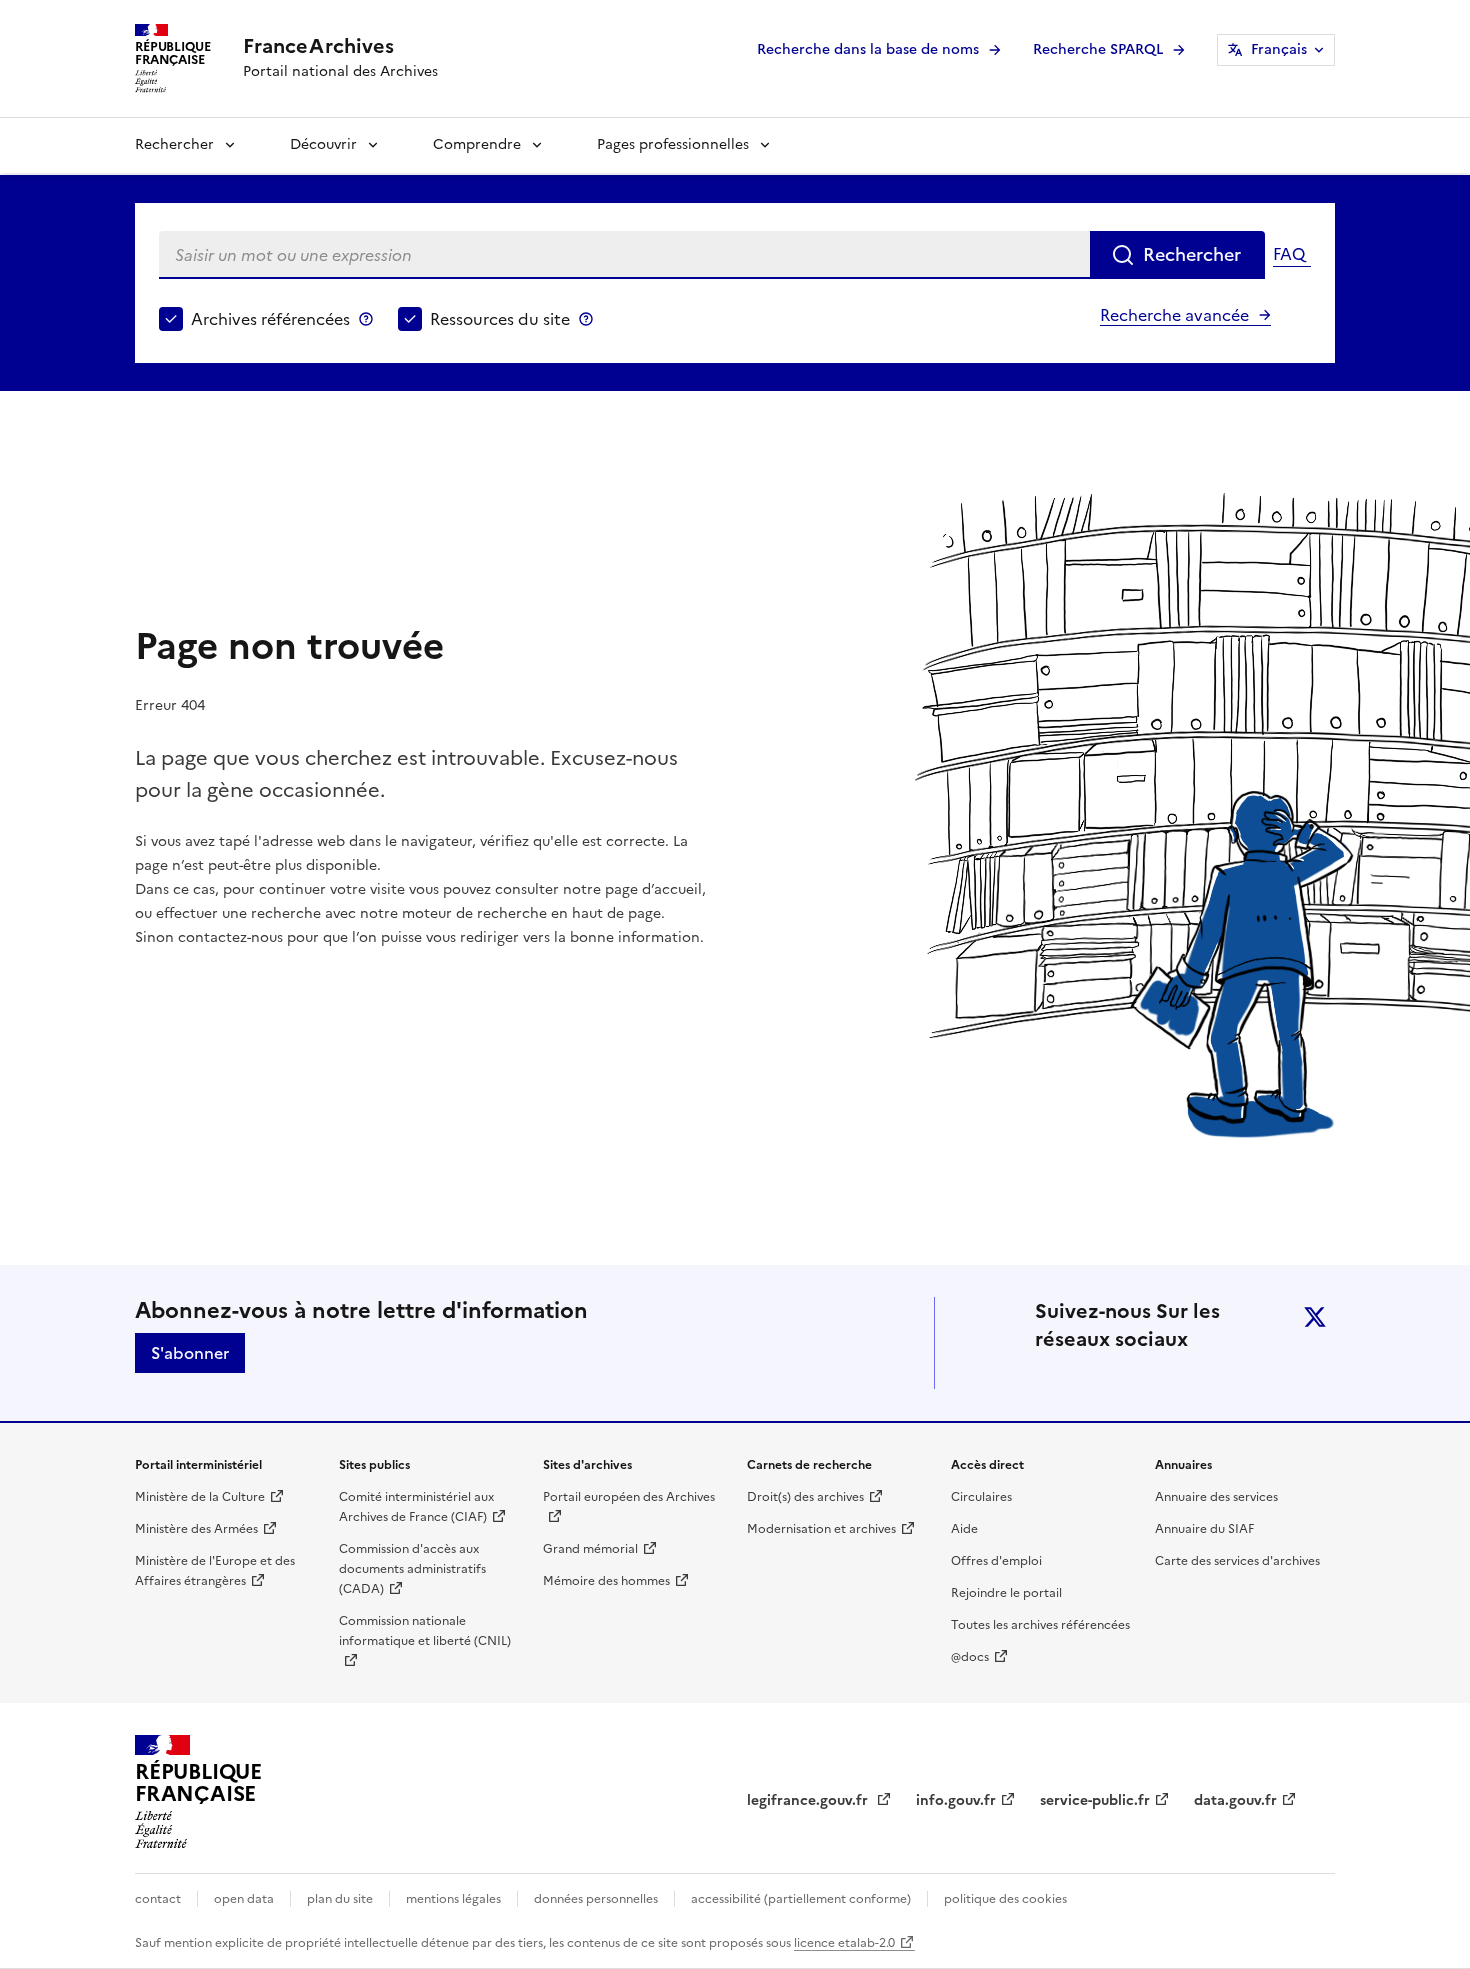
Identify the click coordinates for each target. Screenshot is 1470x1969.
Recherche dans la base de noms (868, 49)
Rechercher (174, 144)
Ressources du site (500, 319)
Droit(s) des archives (805, 1497)
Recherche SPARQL (1098, 49)
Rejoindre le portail (1006, 1593)
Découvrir (323, 144)
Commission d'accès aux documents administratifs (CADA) (412, 1569)
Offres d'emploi (996, 1561)
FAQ (1289, 254)
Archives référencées (270, 319)
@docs (970, 1657)
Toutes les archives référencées (1040, 1625)
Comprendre (477, 144)
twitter (1315, 1317)
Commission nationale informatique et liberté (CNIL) (425, 1631)
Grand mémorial (590, 1549)
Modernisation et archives (821, 1529)
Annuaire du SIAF (1204, 1529)
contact (158, 1899)
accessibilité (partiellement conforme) (801, 1899)
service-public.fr (1095, 1800)
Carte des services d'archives (1237, 1561)
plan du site (340, 1899)
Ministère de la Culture (200, 1497)
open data (244, 1899)
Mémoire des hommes (606, 1581)
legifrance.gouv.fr (809, 1800)
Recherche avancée (1174, 315)
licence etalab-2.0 (844, 1943)
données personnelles (596, 1899)
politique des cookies (1005, 1899)
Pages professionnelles (673, 144)
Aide (964, 1529)
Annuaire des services (1216, 1497)
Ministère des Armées (196, 1529)
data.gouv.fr (1235, 1800)
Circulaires (981, 1497)
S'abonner (190, 1353)
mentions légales (453, 1899)
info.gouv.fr (956, 1800)
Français (1279, 49)
